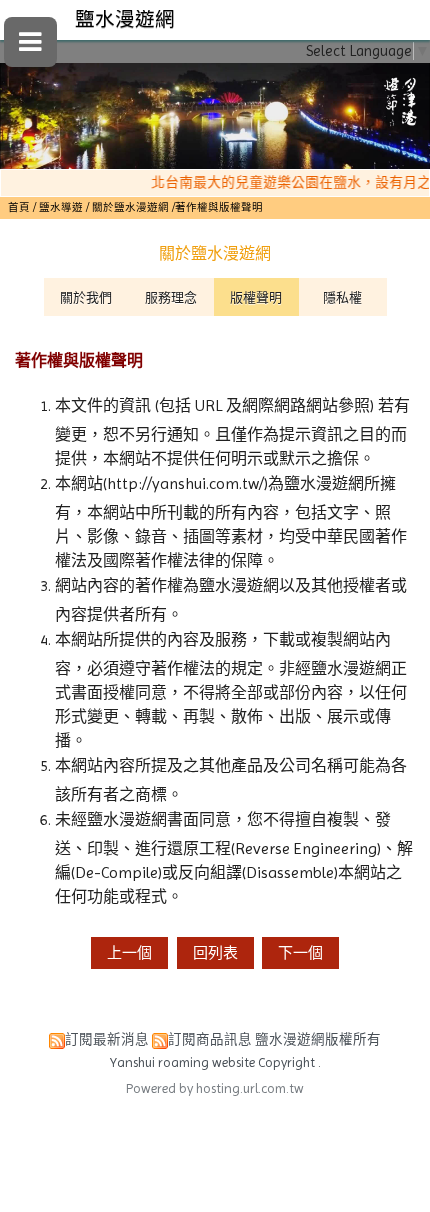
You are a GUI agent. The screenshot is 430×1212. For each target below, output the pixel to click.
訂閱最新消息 (107, 1039)
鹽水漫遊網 (125, 19)
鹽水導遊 (62, 207)
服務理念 (171, 297)
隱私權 (342, 297)
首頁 (19, 207)
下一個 (300, 953)
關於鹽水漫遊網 (130, 207)
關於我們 (86, 297)
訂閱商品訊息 (210, 1039)
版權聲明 (256, 297)
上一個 (129, 953)
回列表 (215, 953)
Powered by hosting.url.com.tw (215, 1088)
